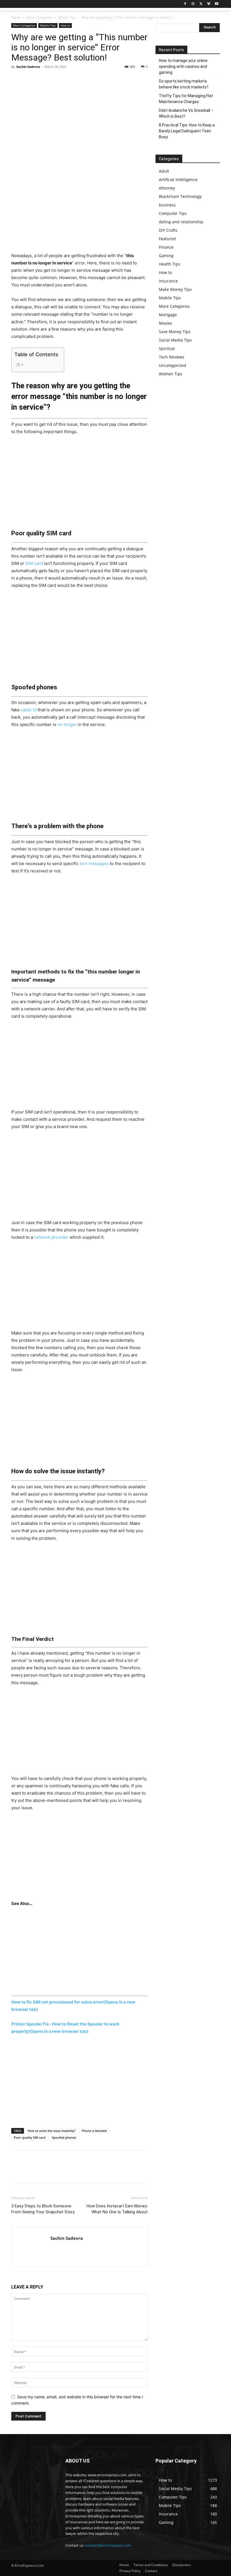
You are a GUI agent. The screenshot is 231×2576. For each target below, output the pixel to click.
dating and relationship (181, 222)
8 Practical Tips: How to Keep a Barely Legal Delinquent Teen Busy (187, 131)
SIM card (34, 563)
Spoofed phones (64, 2137)
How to (65, 25)
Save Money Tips (175, 332)
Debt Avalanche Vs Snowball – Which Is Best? (186, 113)
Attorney (167, 188)
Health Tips (170, 264)
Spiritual (167, 348)
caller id (29, 710)
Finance (166, 247)
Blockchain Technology (180, 196)
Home (16, 17)
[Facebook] (185, 4)
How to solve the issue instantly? (52, 2131)
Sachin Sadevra (28, 67)
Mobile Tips (67, 17)
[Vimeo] (209, 4)
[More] (69, 79)
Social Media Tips (175, 340)
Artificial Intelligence (178, 180)
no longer (67, 724)
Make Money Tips (175, 289)
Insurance (168, 281)
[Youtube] (216, 4)
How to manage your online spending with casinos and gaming (183, 66)
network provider (51, 1237)
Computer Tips (173, 213)
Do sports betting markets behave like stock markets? (184, 84)
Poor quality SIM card (30, 2137)
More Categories (39, 17)
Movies (166, 323)
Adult (164, 171)
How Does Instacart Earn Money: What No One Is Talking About (117, 2209)
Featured (167, 239)
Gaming (166, 256)
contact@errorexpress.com (108, 2545)
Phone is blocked (94, 2131)
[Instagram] (193, 4)
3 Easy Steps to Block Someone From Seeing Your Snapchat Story (43, 2209)
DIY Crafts (168, 230)
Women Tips (171, 374)
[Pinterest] (43, 79)
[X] (201, 4)
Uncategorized (173, 365)
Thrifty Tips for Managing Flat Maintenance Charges (186, 99)
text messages (94, 864)
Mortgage (168, 315)
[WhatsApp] (56, 79)
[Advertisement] (79, 210)
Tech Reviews (172, 357)
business (167, 205)
